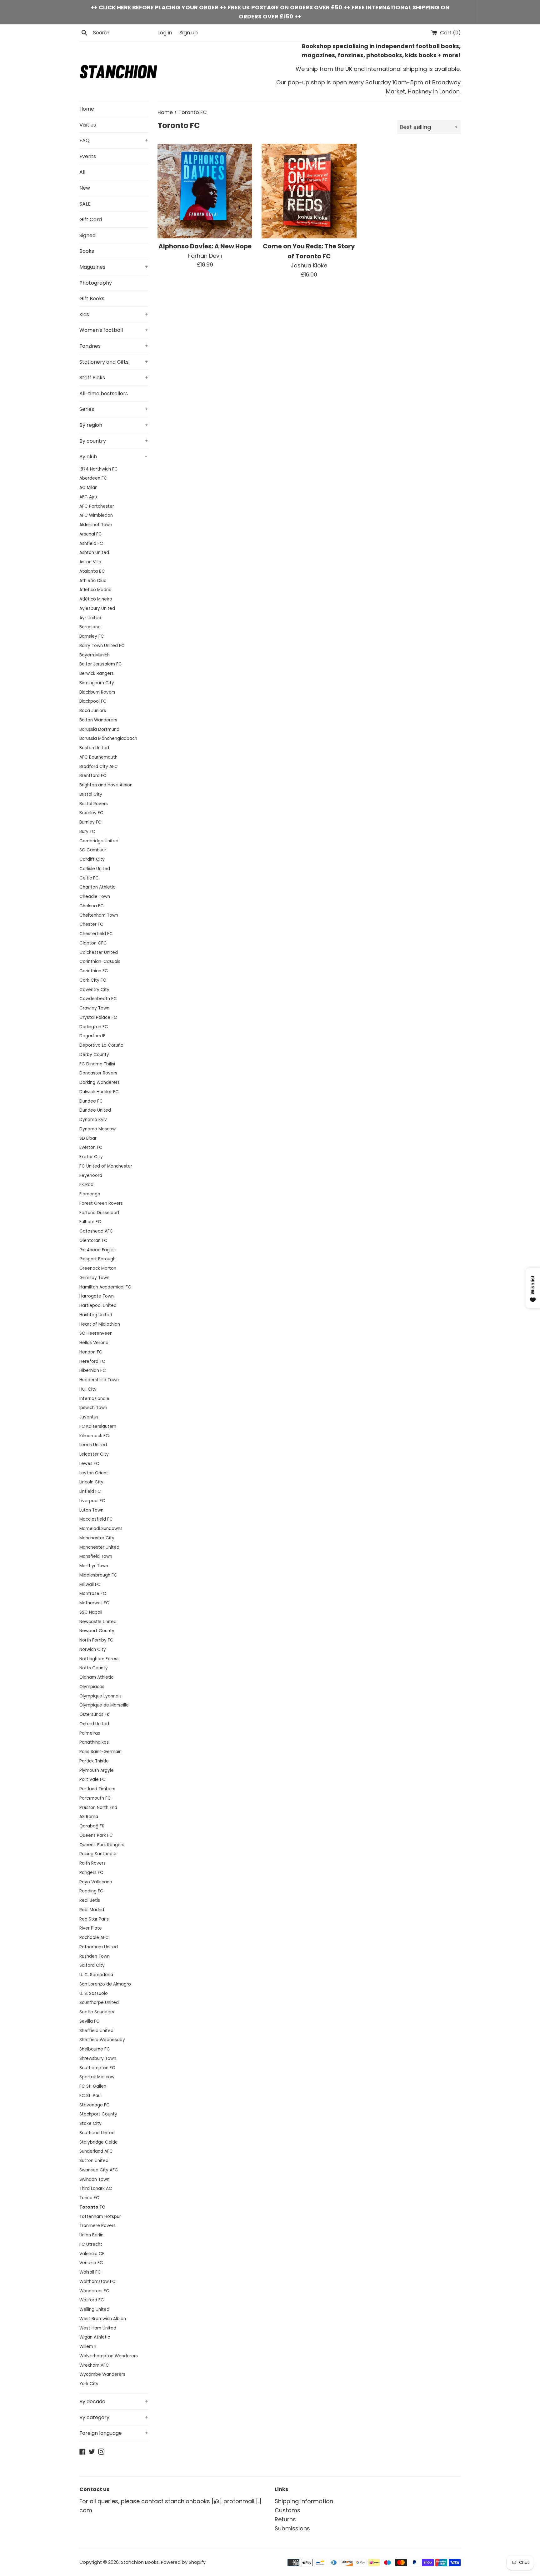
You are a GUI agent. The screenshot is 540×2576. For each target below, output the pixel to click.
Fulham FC (90, 1222)
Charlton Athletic (97, 887)
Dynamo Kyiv (93, 1120)
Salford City (92, 1965)
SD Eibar (88, 1138)
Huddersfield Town (99, 1380)
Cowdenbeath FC (98, 999)
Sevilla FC (90, 2021)
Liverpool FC (92, 1501)
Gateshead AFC (96, 1231)
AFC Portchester (97, 506)
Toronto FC (92, 2207)
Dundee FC (91, 1101)
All (82, 172)
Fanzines (114, 346)
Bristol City (91, 794)
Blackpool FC (93, 701)
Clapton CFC (93, 943)
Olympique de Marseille (104, 1705)
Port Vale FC (92, 1779)
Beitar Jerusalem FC (101, 664)
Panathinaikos (94, 1742)
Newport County (97, 1631)
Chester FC (91, 924)
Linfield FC (90, 1491)
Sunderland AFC (96, 2151)
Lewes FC (89, 1464)
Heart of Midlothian (100, 1324)
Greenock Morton (98, 1268)
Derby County (94, 1055)
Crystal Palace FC (98, 1017)
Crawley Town (94, 1008)
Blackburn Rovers (97, 692)
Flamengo (90, 1194)
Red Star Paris (94, 1919)
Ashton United (94, 553)
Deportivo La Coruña (101, 1045)
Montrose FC (93, 1594)
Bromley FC (91, 813)
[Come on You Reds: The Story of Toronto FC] (309, 191)
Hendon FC (91, 1352)
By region (114, 425)
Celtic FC (89, 878)
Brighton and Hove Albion (106, 785)
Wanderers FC (94, 2291)
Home (87, 109)
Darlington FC (94, 1027)
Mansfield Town (96, 1556)
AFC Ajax (89, 497)
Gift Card (91, 219)
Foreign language (114, 2433)
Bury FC (87, 832)
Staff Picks (114, 378)
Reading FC (91, 1891)
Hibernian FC (93, 1370)
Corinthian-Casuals (100, 962)
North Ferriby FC (96, 1640)
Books (87, 251)
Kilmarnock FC (94, 1436)
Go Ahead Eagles (97, 1250)
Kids (114, 314)
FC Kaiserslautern (98, 1426)
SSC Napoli (91, 1612)
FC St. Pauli (91, 2096)
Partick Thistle (94, 1761)
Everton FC (91, 1147)
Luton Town (91, 1510)
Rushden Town (95, 1956)
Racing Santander (98, 1854)
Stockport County (98, 2114)
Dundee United (95, 1110)
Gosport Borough (97, 1259)
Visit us (88, 125)
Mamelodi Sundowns (101, 1529)
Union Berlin (91, 2235)
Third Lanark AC (96, 2188)
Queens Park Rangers (102, 1845)
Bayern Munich (95, 655)
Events (88, 156)
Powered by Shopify (183, 2562)
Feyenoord (91, 1176)
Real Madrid (92, 1910)
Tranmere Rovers (97, 2226)
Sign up (189, 33)
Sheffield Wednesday (102, 2040)
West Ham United (98, 2328)
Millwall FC (90, 1584)
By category (114, 2417)
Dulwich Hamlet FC (99, 1092)
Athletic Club (93, 581)
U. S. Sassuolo (94, 1993)
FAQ (114, 140)
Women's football (114, 330)
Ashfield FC (91, 543)
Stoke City (90, 2123)
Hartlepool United (98, 1305)
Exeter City (91, 1157)
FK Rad (86, 1185)
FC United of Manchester (106, 1166)
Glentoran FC (93, 1241)
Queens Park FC (96, 1835)
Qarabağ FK (92, 1826)
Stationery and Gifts (114, 362)
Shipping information (304, 2501)
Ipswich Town (93, 1408)
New (85, 188)
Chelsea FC (92, 906)
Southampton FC (97, 2068)
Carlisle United (95, 869)
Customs (287, 2510)
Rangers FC (91, 1873)
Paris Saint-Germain (100, 1752)
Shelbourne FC (95, 2049)
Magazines (114, 267)
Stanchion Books (140, 2562)
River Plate (91, 1928)
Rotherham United (99, 1947)
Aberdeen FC (93, 478)
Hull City (88, 1389)
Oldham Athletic (96, 1677)
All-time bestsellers (104, 394)
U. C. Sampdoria (96, 1975)
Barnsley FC (92, 636)
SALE (85, 204)
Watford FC (92, 2300)
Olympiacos (92, 1687)
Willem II (88, 2347)
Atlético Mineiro (96, 599)
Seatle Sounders (97, 2012)
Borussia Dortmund (99, 729)
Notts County (94, 1668)
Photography (96, 283)
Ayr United (90, 618)
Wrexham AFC (94, 2365)
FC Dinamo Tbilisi (97, 1064)
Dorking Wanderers (100, 1082)
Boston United (94, 748)
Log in (165, 33)
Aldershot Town (96, 525)
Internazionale (94, 1399)
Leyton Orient (94, 1473)
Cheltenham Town (99, 915)
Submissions (292, 2528)
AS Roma (89, 1817)
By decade (114, 2402)
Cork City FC (93, 980)
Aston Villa (90, 562)
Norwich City (93, 1649)
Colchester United (99, 952)
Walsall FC (90, 2272)
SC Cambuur (93, 850)
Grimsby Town (94, 1278)
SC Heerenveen (96, 1333)
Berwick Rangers (97, 673)
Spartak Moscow (97, 2077)
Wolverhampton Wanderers (109, 2356)
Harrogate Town (97, 1296)
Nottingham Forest (99, 1659)
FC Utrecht (91, 2244)
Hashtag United (96, 1315)
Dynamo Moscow (97, 1129)
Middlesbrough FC (98, 1575)
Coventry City (94, 990)
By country (114, 441)
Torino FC (89, 2198)
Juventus (89, 1417)
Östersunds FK (94, 1714)
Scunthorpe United (99, 2003)
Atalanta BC (92, 571)
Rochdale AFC (94, 1938)
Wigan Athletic (95, 2337)
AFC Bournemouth (98, 757)
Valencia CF (92, 2254)
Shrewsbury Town (98, 2058)
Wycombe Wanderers (102, 2374)
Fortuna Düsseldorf (100, 1213)
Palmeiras (90, 1733)
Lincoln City (91, 1482)
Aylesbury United (97, 608)
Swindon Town (94, 2179)
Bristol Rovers (94, 804)
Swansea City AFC (99, 2170)
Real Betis (90, 1900)
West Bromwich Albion (103, 2319)
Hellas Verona (94, 1343)
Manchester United (99, 1547)
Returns (285, 2519)
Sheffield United (96, 2031)
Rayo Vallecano (96, 1882)
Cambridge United (99, 841)
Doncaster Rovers (98, 1073)
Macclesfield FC (96, 1519)
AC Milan (88, 488)
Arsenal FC (91, 534)
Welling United (94, 2309)
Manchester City (97, 1538)
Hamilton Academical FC (105, 1287)
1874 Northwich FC (99, 469)
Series (114, 409)
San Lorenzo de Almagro (105, 1984)
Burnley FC (90, 822)
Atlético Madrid (95, 590)
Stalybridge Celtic (98, 2142)
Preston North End (98, 1808)
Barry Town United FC (102, 646)
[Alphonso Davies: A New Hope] (205, 191)
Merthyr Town (94, 1566)
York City (89, 2384)
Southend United (97, 2133)
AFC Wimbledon (96, 515)
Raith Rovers (92, 1863)
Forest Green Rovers (101, 1203)
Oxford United (94, 1724)
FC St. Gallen (93, 2086)
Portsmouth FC (95, 1798)
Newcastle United (98, 1622)
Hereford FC (92, 1361)
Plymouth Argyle (97, 1770)
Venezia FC (91, 2263)
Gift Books (92, 299)
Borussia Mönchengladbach (108, 738)
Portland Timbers (97, 1789)
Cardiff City (92, 859)
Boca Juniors (93, 711)
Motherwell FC (94, 1603)
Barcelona (90, 627)
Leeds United (93, 1445)
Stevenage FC (95, 2105)
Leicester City (94, 1454)
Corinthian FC (94, 971)
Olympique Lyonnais (100, 1696)
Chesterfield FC (96, 934)
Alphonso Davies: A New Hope (205, 246)
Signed (87, 235)
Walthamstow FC (97, 2282)
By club (113, 457)
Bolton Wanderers (98, 720)
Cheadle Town (95, 897)
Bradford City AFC (99, 767)
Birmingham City (97, 683)
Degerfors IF (92, 1036)
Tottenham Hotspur (100, 2217)
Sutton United (94, 2161)
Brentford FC (93, 776)
